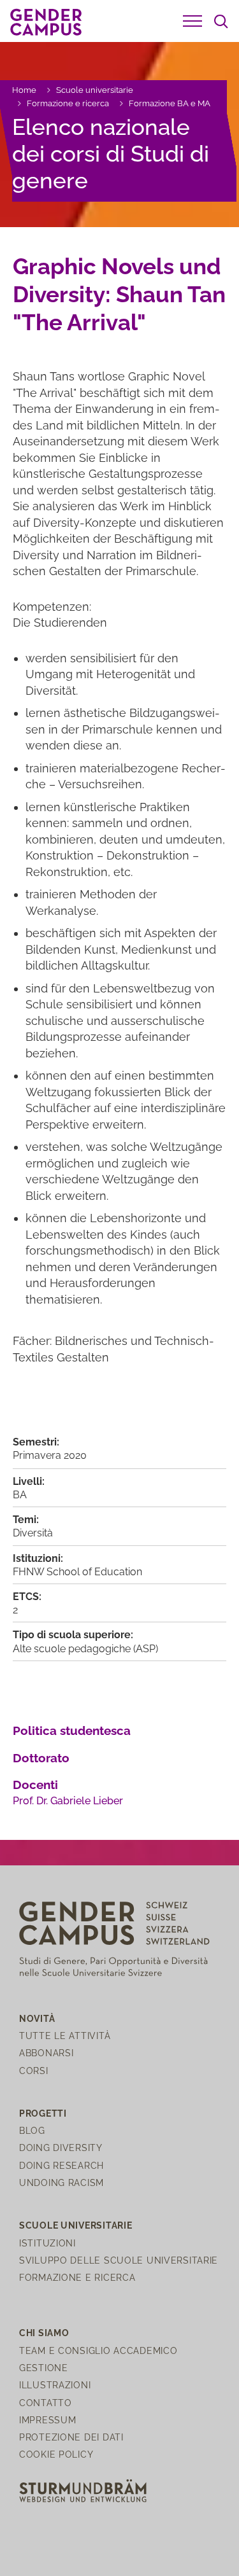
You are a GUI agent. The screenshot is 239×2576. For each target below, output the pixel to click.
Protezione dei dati (71, 2437)
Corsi (34, 2071)
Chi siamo (44, 2333)
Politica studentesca (72, 1730)
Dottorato (41, 1758)
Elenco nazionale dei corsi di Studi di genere (111, 154)
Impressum (47, 2420)
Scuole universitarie (95, 90)
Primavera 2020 (50, 1455)
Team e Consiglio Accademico (98, 2350)
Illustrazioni (55, 2385)
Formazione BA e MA (170, 103)
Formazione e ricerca (68, 103)
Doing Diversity (61, 2148)
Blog (32, 2130)
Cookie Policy (56, 2454)
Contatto (46, 2403)
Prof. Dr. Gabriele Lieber (68, 1801)
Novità (37, 2018)
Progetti (43, 2113)
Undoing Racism (62, 2183)
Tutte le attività (65, 2036)
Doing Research (62, 2165)
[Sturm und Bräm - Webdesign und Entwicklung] (83, 2490)
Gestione (44, 2368)
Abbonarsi (46, 2053)
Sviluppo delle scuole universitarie (119, 2260)
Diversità (33, 1533)
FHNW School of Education (77, 1572)
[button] (192, 21)
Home (24, 90)
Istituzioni (47, 2243)
